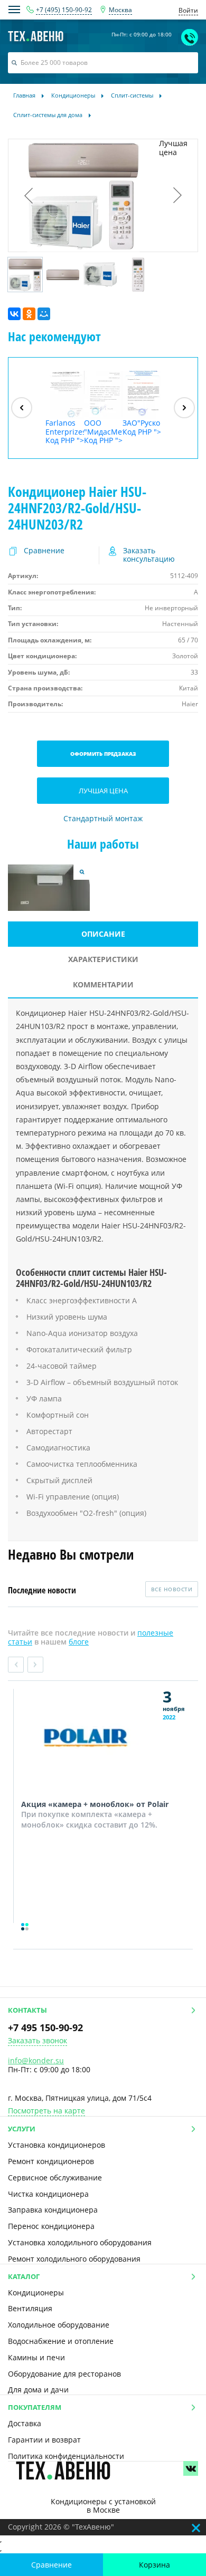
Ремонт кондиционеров (51, 2161)
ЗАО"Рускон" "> (142, 427)
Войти (188, 10)
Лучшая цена (103, 791)
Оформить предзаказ (103, 754)
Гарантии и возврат (44, 2440)
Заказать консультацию (149, 555)
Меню (14, 9)
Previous (16, 1665)
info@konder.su (36, 2060)
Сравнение (51, 2565)
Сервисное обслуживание (55, 2178)
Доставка (25, 2423)
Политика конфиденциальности (66, 2456)
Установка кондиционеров (57, 2145)
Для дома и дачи (38, 2390)
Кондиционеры (36, 2293)
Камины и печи (36, 2357)
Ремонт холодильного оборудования (74, 2259)
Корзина (154, 2565)
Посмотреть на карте (46, 2111)
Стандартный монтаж (103, 819)
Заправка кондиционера (53, 2210)
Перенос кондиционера (51, 2226)
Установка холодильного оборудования (80, 2242)
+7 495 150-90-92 (45, 2027)
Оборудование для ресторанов (64, 2374)
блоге (79, 1642)
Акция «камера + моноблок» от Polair (95, 1804)
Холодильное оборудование (59, 2325)
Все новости (172, 1589)
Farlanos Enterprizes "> (65, 431)
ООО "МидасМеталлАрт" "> (103, 431)
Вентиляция (30, 2308)
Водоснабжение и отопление (61, 2341)
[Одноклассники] (29, 314)
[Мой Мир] (44, 314)
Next (35, 1665)
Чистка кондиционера (48, 2194)
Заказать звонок (38, 2041)
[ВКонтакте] (14, 314)
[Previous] (22, 408)
